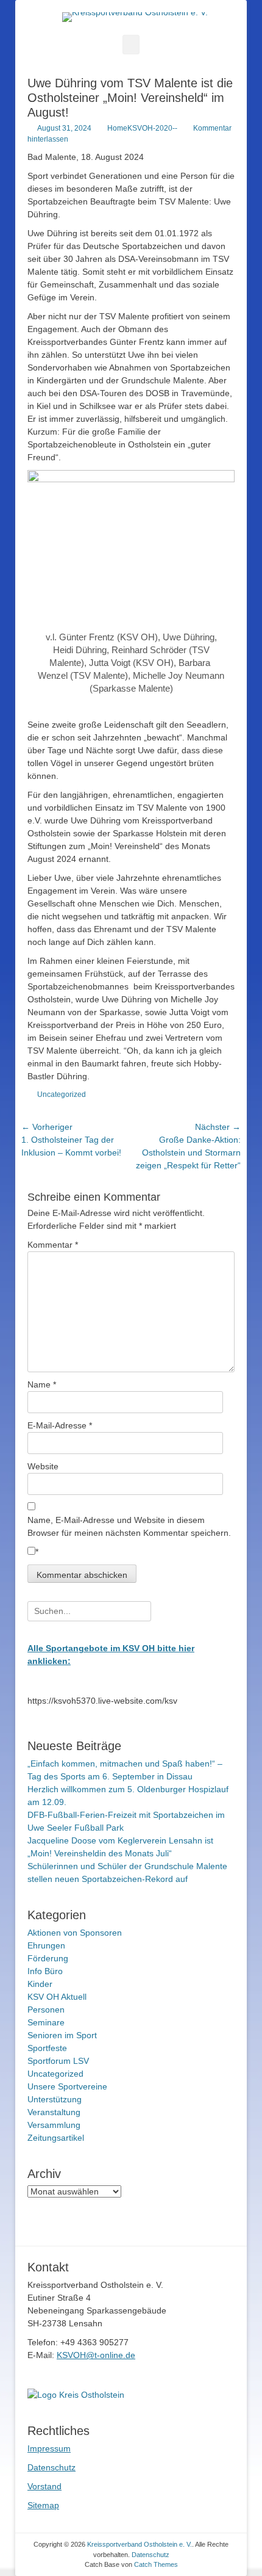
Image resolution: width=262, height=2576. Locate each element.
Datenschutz (51, 2467)
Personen (46, 2010)
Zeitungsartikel (56, 2138)
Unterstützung (55, 2099)
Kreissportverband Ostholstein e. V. (140, 2544)
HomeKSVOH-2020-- (142, 128)
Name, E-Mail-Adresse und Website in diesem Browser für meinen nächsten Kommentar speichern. (129, 1526)
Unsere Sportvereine (67, 2086)
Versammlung (54, 2125)
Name (42, 1384)
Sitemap (43, 2505)
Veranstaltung (54, 2112)
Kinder (40, 1984)
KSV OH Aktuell (57, 1997)
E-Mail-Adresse (60, 1425)
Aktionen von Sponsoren (75, 1933)
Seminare (46, 2022)
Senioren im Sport (62, 2035)
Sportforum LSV (58, 2061)
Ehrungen (46, 1945)
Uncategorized (62, 1094)
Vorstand (44, 2486)
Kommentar (53, 1245)
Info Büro (45, 1971)
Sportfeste (47, 2048)
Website (43, 1466)
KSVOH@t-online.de (96, 2355)
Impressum (49, 2448)
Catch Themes (156, 2564)
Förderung (48, 1958)
